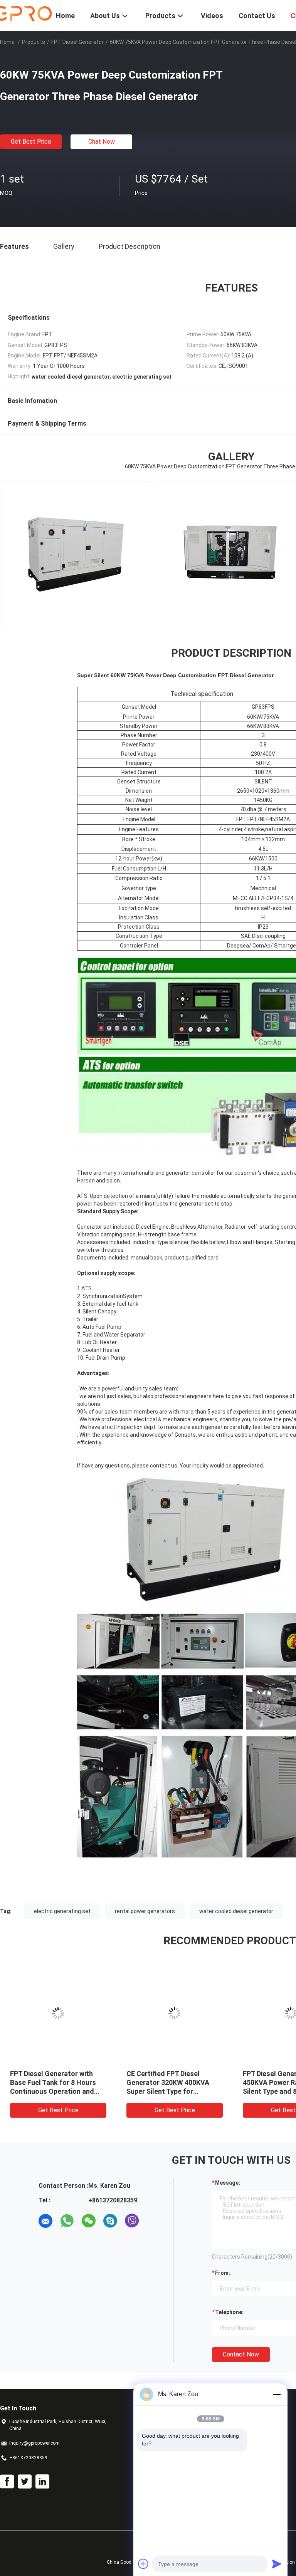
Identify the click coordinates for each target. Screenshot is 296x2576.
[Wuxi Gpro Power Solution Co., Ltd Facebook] (7, 2482)
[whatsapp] (67, 2221)
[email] (45, 2221)
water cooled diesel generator (236, 1911)
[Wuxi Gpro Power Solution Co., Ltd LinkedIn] (42, 2482)
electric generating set (62, 1911)
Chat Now (102, 142)
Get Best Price (31, 142)
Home (7, 42)
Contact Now (241, 2354)
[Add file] (143, 2564)
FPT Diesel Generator (77, 42)
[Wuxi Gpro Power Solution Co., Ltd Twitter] (25, 2482)
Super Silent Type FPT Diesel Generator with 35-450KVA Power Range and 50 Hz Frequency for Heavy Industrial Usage (55, 2091)
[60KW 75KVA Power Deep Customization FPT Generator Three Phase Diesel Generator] (58, 2013)
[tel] (153, 2221)
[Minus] (277, 2394)
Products (34, 42)
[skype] (110, 2221)
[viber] (132, 2221)
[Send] (277, 2564)
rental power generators (145, 1911)
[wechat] (89, 2221)
